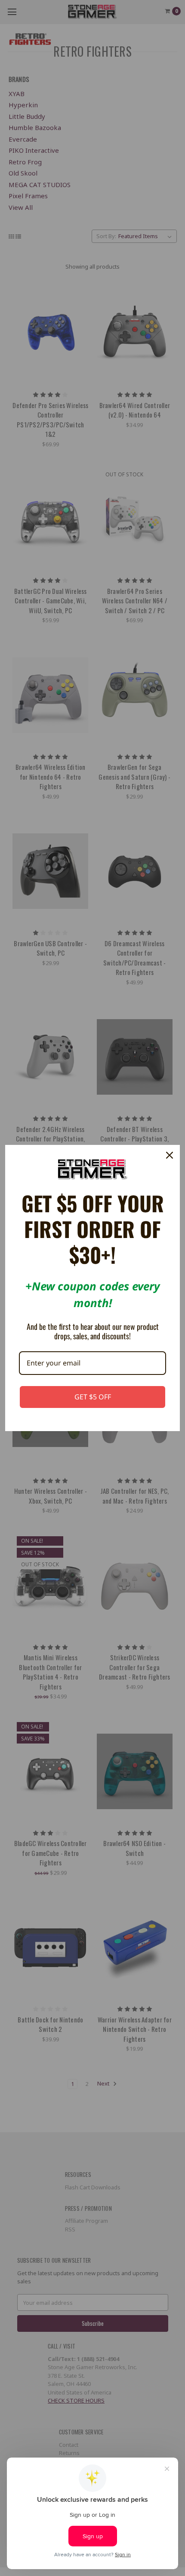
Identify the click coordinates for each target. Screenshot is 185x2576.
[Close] (170, 1155)
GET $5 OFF (93, 1397)
